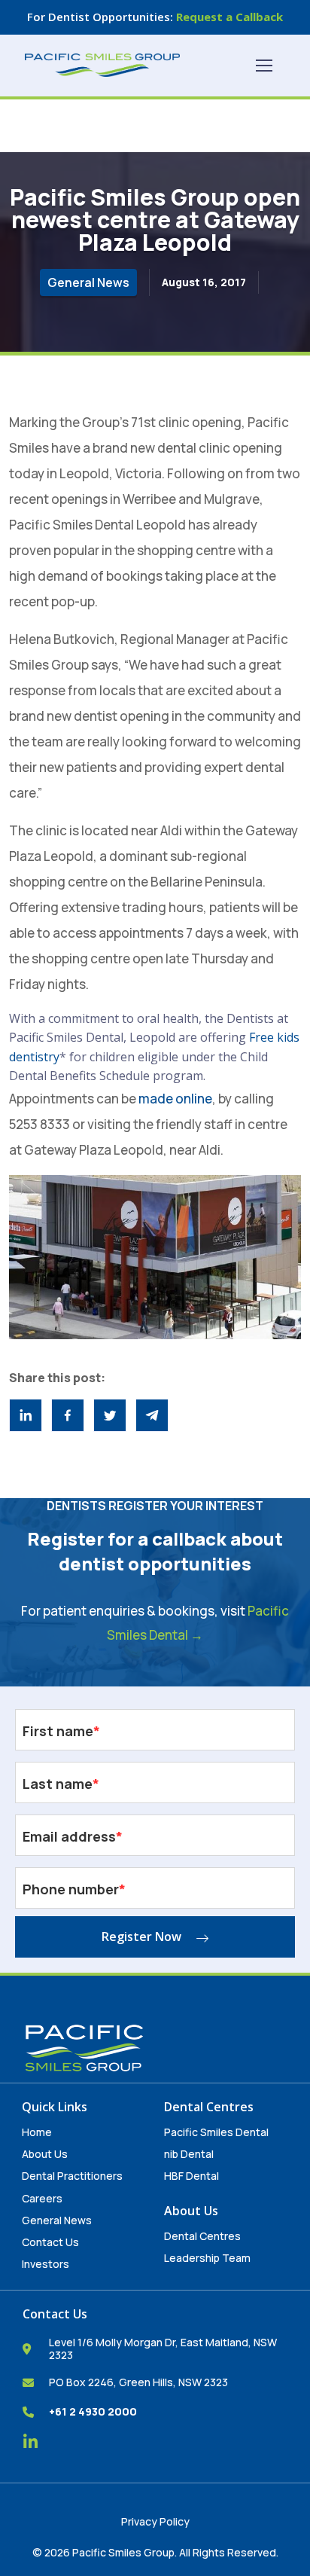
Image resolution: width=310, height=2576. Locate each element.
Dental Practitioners (72, 2176)
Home (37, 2132)
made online (175, 1099)
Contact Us (50, 2242)
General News (57, 2220)
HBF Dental (191, 2176)
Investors (46, 2264)
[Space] (102, 65)
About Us (45, 2154)
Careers (42, 2198)
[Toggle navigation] (263, 66)
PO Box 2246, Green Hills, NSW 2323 (138, 2382)
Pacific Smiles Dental (216, 2132)
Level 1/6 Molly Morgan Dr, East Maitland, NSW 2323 (163, 2349)
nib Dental (189, 2154)
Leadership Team (207, 2258)
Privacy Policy (155, 2521)
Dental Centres (202, 2236)
